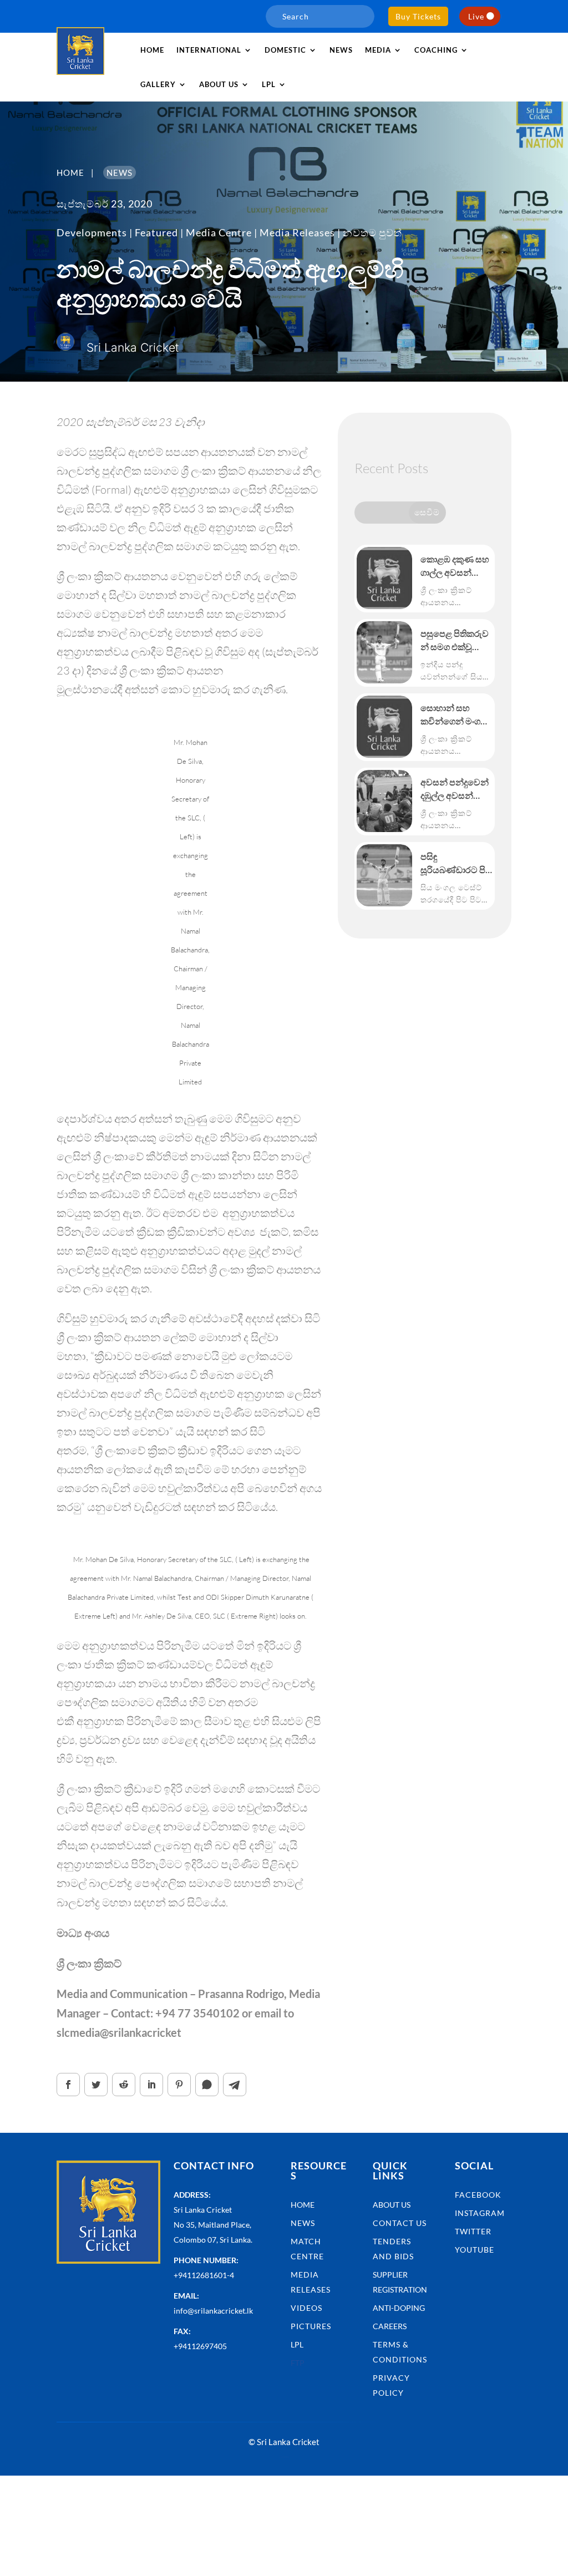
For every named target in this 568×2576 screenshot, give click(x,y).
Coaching (436, 50)
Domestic (285, 50)
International (209, 50)
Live (476, 16)
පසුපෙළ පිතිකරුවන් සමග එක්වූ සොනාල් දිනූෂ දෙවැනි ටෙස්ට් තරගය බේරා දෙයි (455, 641)
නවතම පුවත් (372, 232)
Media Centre (219, 232)
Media (378, 50)
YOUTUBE (475, 2250)
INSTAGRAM (480, 2213)
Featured (156, 232)
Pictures (311, 2326)
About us (219, 84)
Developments (92, 232)
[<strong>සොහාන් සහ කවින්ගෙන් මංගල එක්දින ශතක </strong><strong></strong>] (384, 727)
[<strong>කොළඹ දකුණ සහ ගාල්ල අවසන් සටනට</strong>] (384, 578)
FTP (298, 2363)
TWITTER (473, 2231)
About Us (392, 2205)
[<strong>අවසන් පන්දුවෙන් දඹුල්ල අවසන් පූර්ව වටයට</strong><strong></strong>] (384, 801)
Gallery (158, 84)
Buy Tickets (418, 16)
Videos (306, 2308)
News (341, 50)
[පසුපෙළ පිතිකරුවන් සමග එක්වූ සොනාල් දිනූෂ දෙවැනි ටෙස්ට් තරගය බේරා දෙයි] (384, 652)
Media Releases (297, 232)
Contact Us (400, 2223)
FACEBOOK (478, 2195)
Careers (390, 2326)
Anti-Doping (399, 2308)
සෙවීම (427, 512)
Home (152, 50)
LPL (269, 84)
